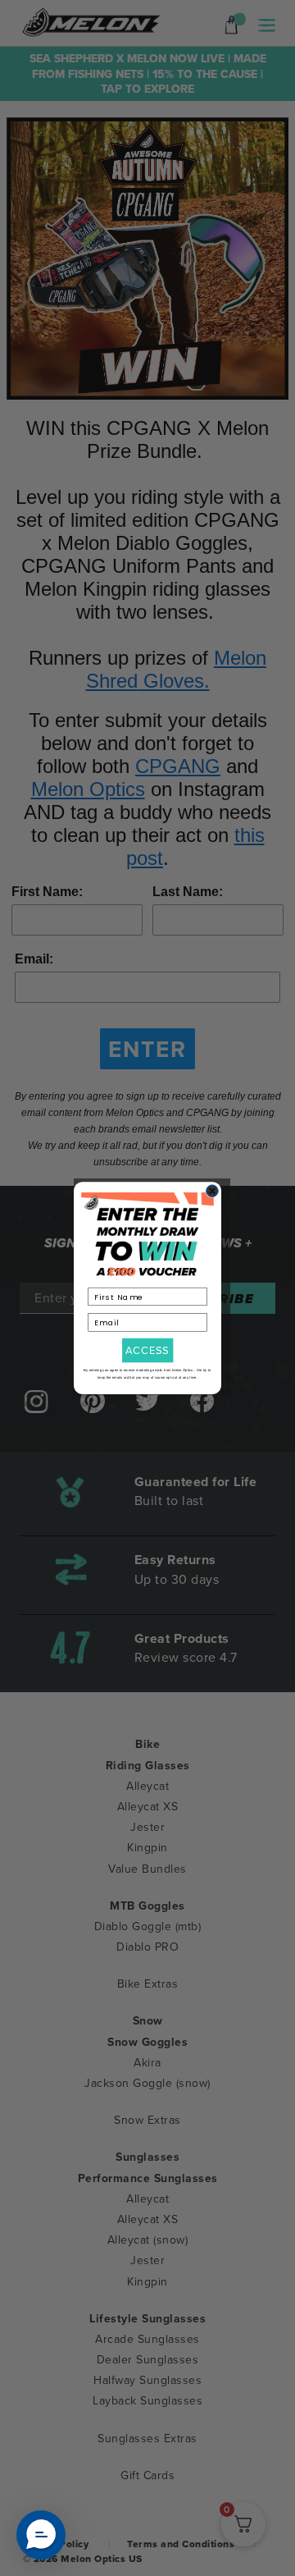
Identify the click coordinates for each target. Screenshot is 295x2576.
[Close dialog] (213, 1191)
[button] (41, 2535)
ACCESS (147, 1350)
